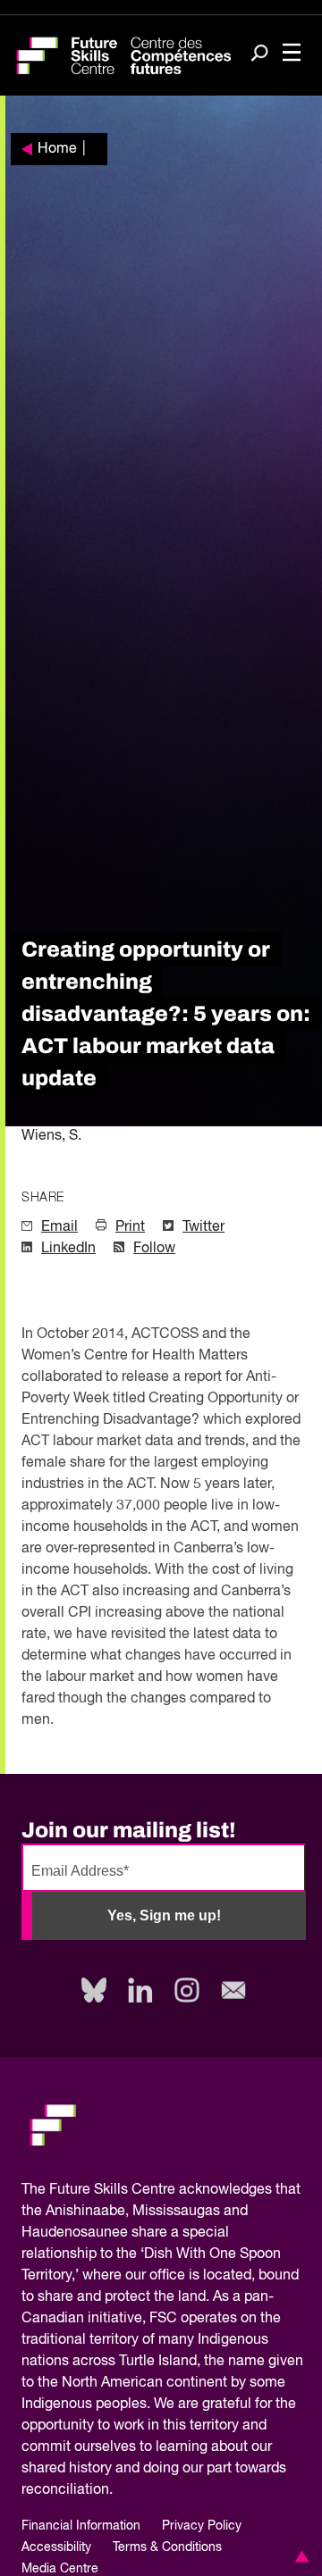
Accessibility (56, 2547)
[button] (299, 2556)
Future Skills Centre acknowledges (161, 2190)
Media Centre (60, 2569)
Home (57, 149)
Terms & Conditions (167, 2547)
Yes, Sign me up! (164, 1915)
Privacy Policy (202, 2526)
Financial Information (81, 2526)
